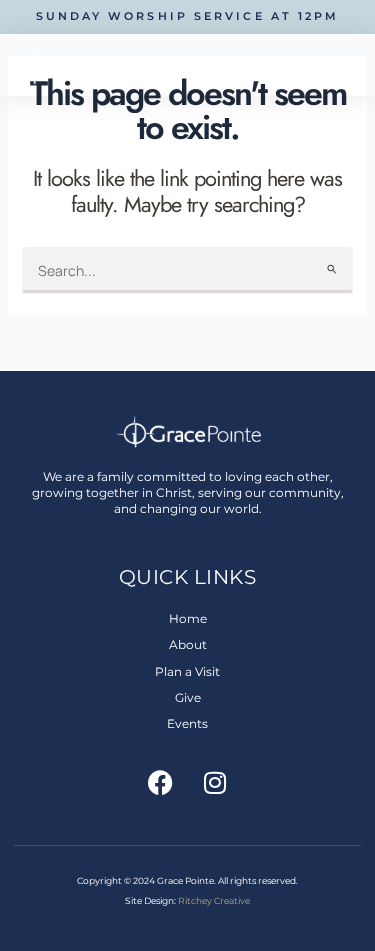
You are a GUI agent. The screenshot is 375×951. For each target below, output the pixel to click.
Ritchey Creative (214, 900)
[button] (357, 65)
